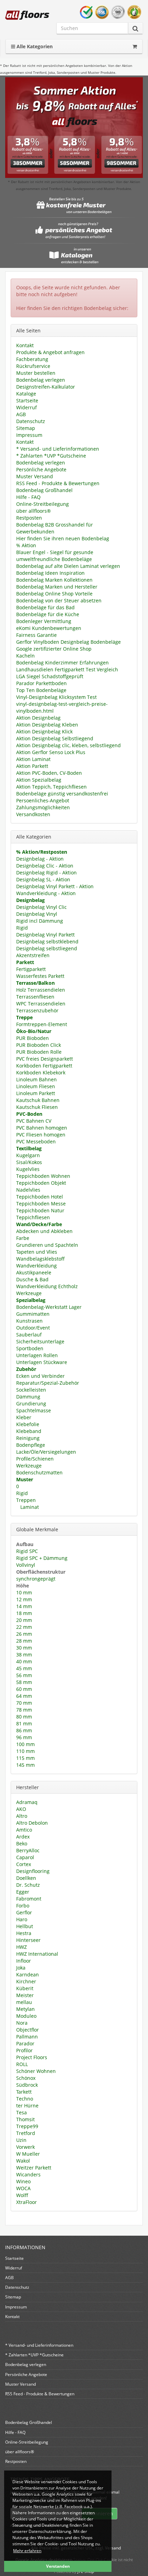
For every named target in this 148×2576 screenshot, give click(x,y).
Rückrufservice (33, 366)
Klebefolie (28, 1424)
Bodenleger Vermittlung (44, 621)
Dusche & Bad (32, 1279)
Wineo (23, 2181)
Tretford (26, 2133)
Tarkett (24, 2092)
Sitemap (26, 428)
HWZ (22, 1947)
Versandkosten (33, 814)
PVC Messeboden (36, 1141)
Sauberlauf (29, 1335)
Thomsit (25, 2119)
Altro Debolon (32, 1823)
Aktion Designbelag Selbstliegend (55, 738)
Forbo (23, 1906)
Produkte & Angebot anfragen (50, 352)
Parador (25, 2043)
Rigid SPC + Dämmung (42, 1558)
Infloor (24, 1961)
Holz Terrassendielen (41, 990)
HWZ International (37, 1954)
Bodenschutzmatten (39, 1472)
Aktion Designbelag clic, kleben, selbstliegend (68, 745)
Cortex (24, 1864)
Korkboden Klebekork (41, 1073)
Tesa (22, 2112)
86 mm (24, 1730)
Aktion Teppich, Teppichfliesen (51, 787)
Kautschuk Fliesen (37, 1107)
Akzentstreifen (33, 955)
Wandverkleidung (36, 1266)
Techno (25, 2099)
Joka (21, 1968)
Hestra (24, 1933)
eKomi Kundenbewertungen (49, 628)
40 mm (24, 1661)
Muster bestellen (36, 373)
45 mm (24, 1668)
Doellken (26, 1878)
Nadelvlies (28, 1190)
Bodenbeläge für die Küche (48, 614)
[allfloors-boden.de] (27, 15)
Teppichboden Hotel (40, 1197)
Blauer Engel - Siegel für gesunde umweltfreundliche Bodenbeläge (55, 556)
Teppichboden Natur (40, 1210)
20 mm (24, 1620)
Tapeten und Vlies (37, 1252)
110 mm (25, 1751)
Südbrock (27, 2085)
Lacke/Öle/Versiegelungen (46, 1452)
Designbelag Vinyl (37, 914)
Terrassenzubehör (37, 1010)
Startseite (27, 400)
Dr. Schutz (28, 1885)
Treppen (26, 1500)
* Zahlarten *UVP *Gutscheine (51, 456)
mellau (24, 2002)
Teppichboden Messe (41, 1204)
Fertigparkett (31, 969)
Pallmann (27, 2037)
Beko (22, 1843)
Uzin (21, 2140)
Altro (22, 1816)
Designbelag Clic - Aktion (45, 866)
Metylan (25, 2009)
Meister (25, 1995)
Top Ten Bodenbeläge (41, 690)
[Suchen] (135, 28)
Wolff (22, 2195)
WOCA (23, 2188)
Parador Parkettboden (41, 683)
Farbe (23, 1238)
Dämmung (28, 1397)
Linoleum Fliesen (36, 1086)
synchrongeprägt (36, 1579)
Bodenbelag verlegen (41, 380)
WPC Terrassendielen (41, 1004)
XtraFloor (27, 2202)
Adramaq (27, 1802)
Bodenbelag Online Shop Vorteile (54, 594)
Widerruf (27, 407)
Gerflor (24, 1912)
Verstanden (58, 2566)
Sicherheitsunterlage (40, 1341)
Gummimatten (33, 1314)
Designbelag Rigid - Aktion (46, 873)
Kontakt (25, 345)
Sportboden (30, 1348)
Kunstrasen (29, 1321)
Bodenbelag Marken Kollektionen (54, 580)
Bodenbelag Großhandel (44, 490)
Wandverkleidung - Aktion (46, 893)
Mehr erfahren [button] (27, 2551)
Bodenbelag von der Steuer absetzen (59, 600)
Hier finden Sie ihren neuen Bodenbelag (63, 538)
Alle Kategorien (34, 46)
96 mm (24, 1737)
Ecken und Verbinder (40, 1376)
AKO (21, 1809)
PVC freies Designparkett (45, 1059)
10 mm (24, 1592)
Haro (22, 1919)
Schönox (26, 2078)
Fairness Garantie (36, 635)
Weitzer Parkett (34, 2168)
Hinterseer (28, 1940)
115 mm (25, 1758)
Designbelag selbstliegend (47, 948)
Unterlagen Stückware (42, 1362)
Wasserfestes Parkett (40, 976)
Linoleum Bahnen (36, 1079)
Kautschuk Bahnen (38, 1100)
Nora (22, 2023)
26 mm (24, 1634)
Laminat (29, 1507)
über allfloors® (34, 511)
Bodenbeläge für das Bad (45, 607)
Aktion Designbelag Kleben (47, 725)
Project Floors (32, 2057)
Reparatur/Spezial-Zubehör (48, 1383)
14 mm (24, 1606)
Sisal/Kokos (29, 1162)
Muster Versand (35, 476)
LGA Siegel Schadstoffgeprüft (50, 676)
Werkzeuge (29, 1293)
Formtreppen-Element (42, 1024)
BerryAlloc (28, 1850)
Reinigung (28, 1438)
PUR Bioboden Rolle (39, 1052)
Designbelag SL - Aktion (43, 879)
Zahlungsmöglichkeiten (43, 807)
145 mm (25, 1765)
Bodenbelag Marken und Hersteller (57, 587)
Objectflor (28, 2030)
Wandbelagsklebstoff (40, 1259)
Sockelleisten (31, 1390)
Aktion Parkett (32, 766)
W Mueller (28, 2154)
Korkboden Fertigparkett (44, 1066)
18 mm (24, 1613)
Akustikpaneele (34, 1272)
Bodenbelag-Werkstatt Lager (49, 1307)
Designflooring (33, 1871)
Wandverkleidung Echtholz (47, 1286)
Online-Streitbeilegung (43, 504)
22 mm (24, 1627)
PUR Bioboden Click (39, 1045)
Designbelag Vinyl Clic (41, 907)
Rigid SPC (27, 1551)
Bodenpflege (31, 1445)
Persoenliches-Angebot (43, 800)
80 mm (24, 1717)
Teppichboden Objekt (41, 1183)
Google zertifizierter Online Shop (54, 649)
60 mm (24, 1689)
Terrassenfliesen (35, 997)
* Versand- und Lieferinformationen (58, 449)
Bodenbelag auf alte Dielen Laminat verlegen (68, 566)
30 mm (24, 1648)
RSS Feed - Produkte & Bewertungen (58, 483)
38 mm (24, 1655)
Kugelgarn (28, 1155)
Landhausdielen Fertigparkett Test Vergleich (67, 669)
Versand (113, 2548)
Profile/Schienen (35, 1459)
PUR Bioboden (33, 1038)
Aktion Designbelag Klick (44, 731)
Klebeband (29, 1431)
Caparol (25, 1857)
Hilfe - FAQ (28, 497)
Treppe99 (27, 2126)
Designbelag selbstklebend (47, 941)
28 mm (24, 1641)
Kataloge (26, 394)
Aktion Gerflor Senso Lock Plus (51, 752)
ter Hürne (27, 2106)
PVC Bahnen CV (34, 1121)
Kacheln (25, 656)
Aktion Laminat (33, 759)
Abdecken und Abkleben (44, 1231)
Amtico (24, 1830)
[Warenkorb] (135, 47)
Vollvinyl (26, 1565)
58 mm (24, 1682)
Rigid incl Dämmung (40, 921)
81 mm (24, 1723)
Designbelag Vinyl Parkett (45, 935)
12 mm (24, 1599)
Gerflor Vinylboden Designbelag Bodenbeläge (68, 642)
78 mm (24, 1710)
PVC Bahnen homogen (42, 1128)
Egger (23, 1892)
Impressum (29, 435)
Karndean (28, 1974)
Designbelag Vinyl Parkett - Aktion (55, 886)
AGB (21, 414)
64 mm (24, 1696)
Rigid (22, 928)
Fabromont (29, 1899)
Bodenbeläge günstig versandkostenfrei (62, 794)
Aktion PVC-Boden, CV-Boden (49, 773)
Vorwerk (25, 2147)
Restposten (29, 518)
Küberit (25, 1988)
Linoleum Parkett (36, 1093)
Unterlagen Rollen (37, 1355)
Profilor (24, 2050)
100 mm (25, 1744)
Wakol (23, 2161)
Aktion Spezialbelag (39, 780)
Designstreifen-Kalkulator (46, 387)
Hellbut (25, 1926)
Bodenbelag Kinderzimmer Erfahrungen (62, 663)
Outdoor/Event (33, 1328)
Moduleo (26, 2016)
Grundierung (31, 1404)
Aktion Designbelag (38, 718)
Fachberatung (32, 359)
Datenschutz (31, 421)
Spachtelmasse (34, 1410)
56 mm (24, 1675)
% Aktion (26, 545)
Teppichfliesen (33, 1217)
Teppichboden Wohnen (43, 1176)
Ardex (23, 1837)
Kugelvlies (28, 1169)
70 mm (24, 1703)
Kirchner (26, 1981)
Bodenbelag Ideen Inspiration (50, 573)
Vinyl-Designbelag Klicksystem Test (56, 697)
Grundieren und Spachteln (47, 1245)
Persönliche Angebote (41, 469)
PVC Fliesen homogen (41, 1135)
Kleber (24, 1417)
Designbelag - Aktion (40, 859)
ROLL (22, 2064)
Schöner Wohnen (36, 2071)
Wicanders (28, 2174)
